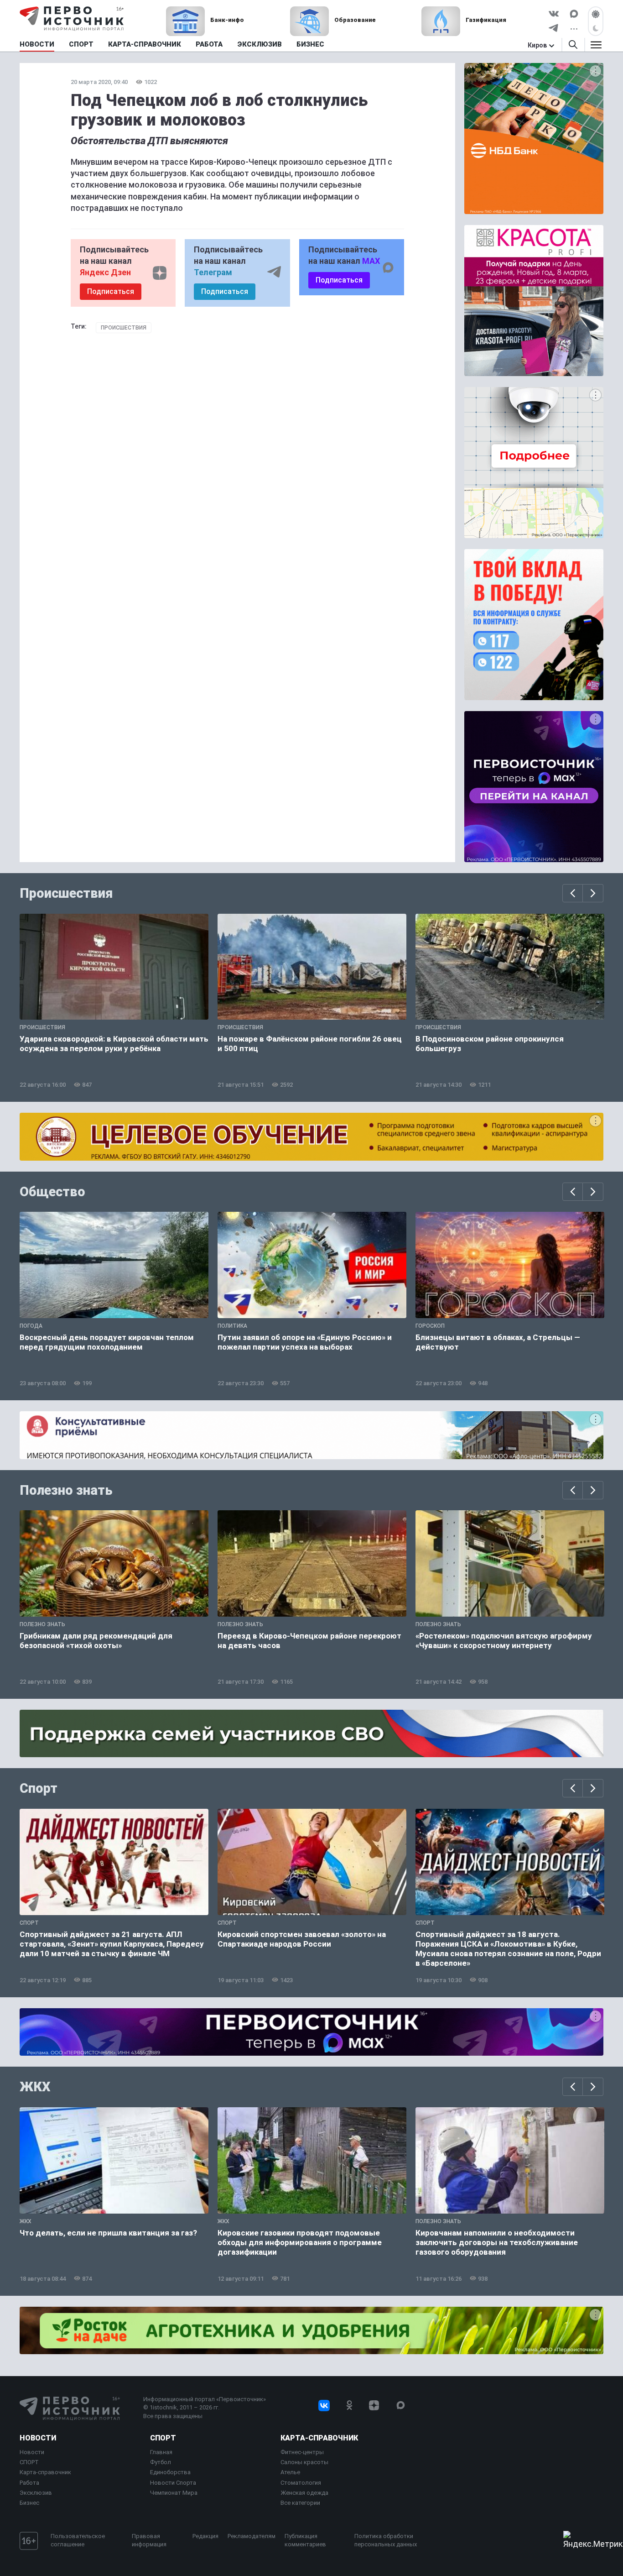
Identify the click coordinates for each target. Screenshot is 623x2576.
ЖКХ (35, 2087)
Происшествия (124, 328)
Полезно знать (66, 1490)
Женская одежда (304, 2493)
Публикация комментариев (305, 2540)
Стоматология (301, 2483)
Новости (38, 2438)
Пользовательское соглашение (78, 2540)
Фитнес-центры (302, 2452)
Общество (52, 1192)
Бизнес (29, 2503)
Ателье (290, 2472)
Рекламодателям (252, 2536)
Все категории (300, 2503)
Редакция (205, 2536)
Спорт (39, 1788)
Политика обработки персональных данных (386, 2540)
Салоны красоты (304, 2462)
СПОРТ (29, 2462)
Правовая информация (149, 2540)
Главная (161, 2452)
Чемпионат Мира (174, 2493)
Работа (29, 2483)
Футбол (161, 2462)
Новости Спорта (173, 2483)
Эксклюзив (36, 2493)
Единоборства (170, 2472)
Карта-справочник (45, 2472)
